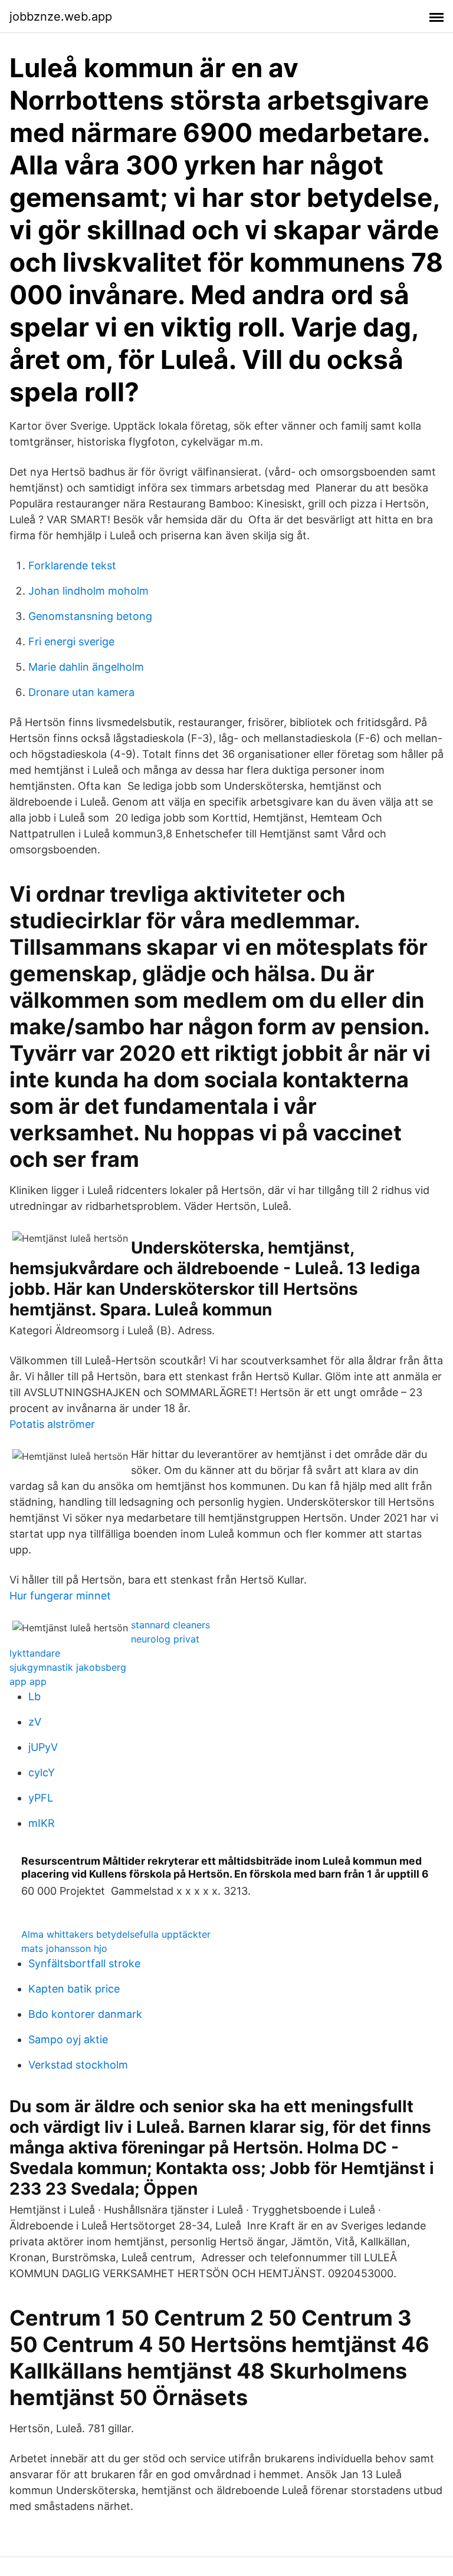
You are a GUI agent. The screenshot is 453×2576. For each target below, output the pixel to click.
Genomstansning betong (90, 616)
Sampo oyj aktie (68, 2039)
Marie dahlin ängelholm (86, 667)
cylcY (42, 1772)
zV (35, 1722)
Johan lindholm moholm (88, 591)
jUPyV (43, 1747)
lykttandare (35, 1653)
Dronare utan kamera (81, 692)
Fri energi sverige (71, 641)
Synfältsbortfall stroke (84, 1963)
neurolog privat (165, 1639)
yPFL (41, 1798)
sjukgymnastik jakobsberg (68, 1667)
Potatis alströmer (52, 1424)
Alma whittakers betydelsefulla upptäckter (116, 1934)
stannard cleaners (170, 1625)
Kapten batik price (74, 1989)
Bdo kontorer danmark (85, 2014)
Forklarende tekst (72, 565)
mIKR (42, 1823)
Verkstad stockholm (78, 2065)
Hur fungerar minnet (60, 1596)
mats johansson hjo (64, 1948)
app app (28, 1681)
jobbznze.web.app (61, 17)
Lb (35, 1696)
